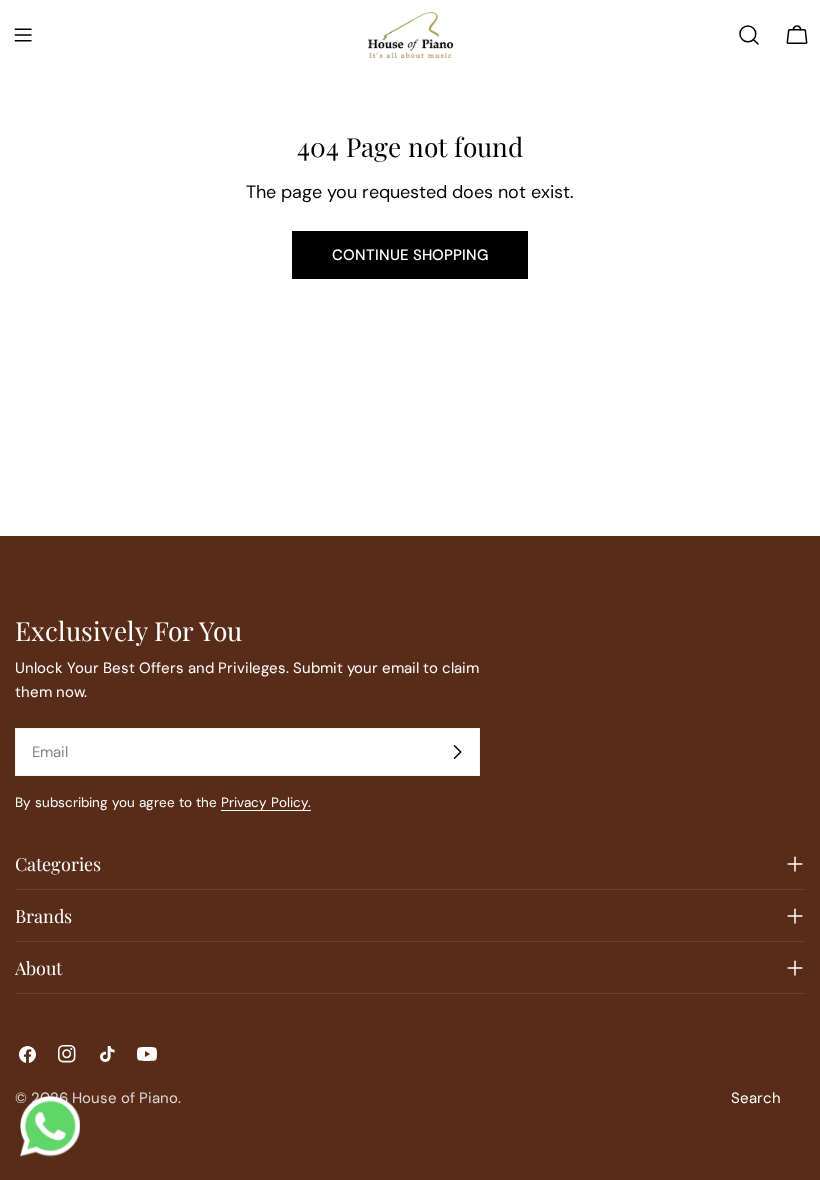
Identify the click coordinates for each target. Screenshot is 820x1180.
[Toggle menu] (23, 35)
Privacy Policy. (266, 802)
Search (756, 1098)
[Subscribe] (457, 752)
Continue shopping (410, 255)
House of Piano (125, 1098)
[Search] (749, 35)
